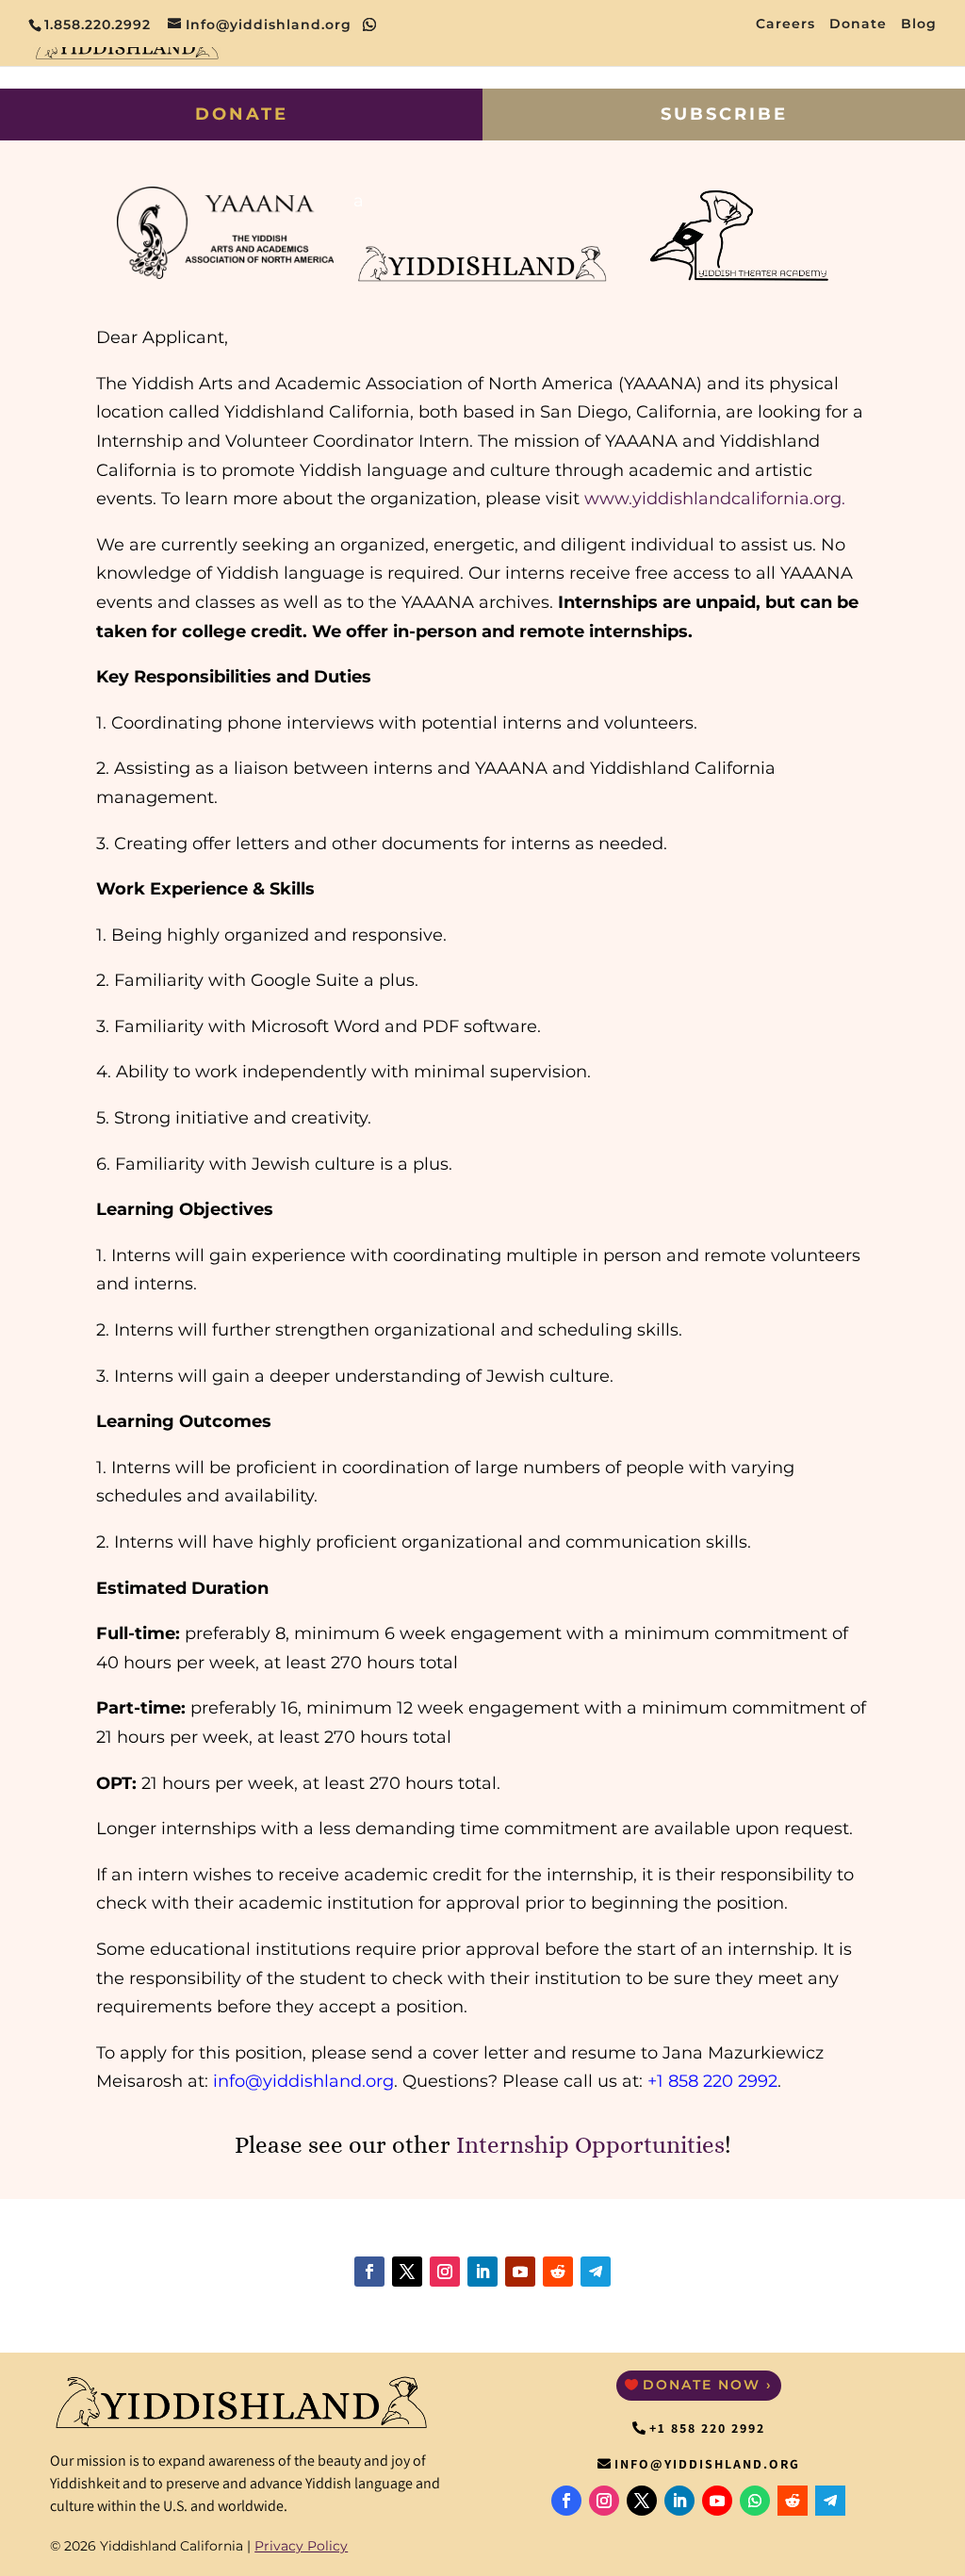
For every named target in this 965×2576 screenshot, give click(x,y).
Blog (919, 25)
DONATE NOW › (708, 2385)
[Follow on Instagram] (445, 2272)
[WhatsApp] (370, 25)
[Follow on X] (407, 2272)
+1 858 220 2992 (707, 2428)
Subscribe (724, 114)
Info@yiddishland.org (707, 2464)
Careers (785, 25)
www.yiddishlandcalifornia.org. (715, 499)
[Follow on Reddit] (558, 2272)
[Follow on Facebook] (369, 2272)
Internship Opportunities (590, 2145)
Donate (858, 25)
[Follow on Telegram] (596, 2272)
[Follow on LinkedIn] (482, 2272)
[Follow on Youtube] (520, 2272)
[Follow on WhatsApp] (755, 2501)
